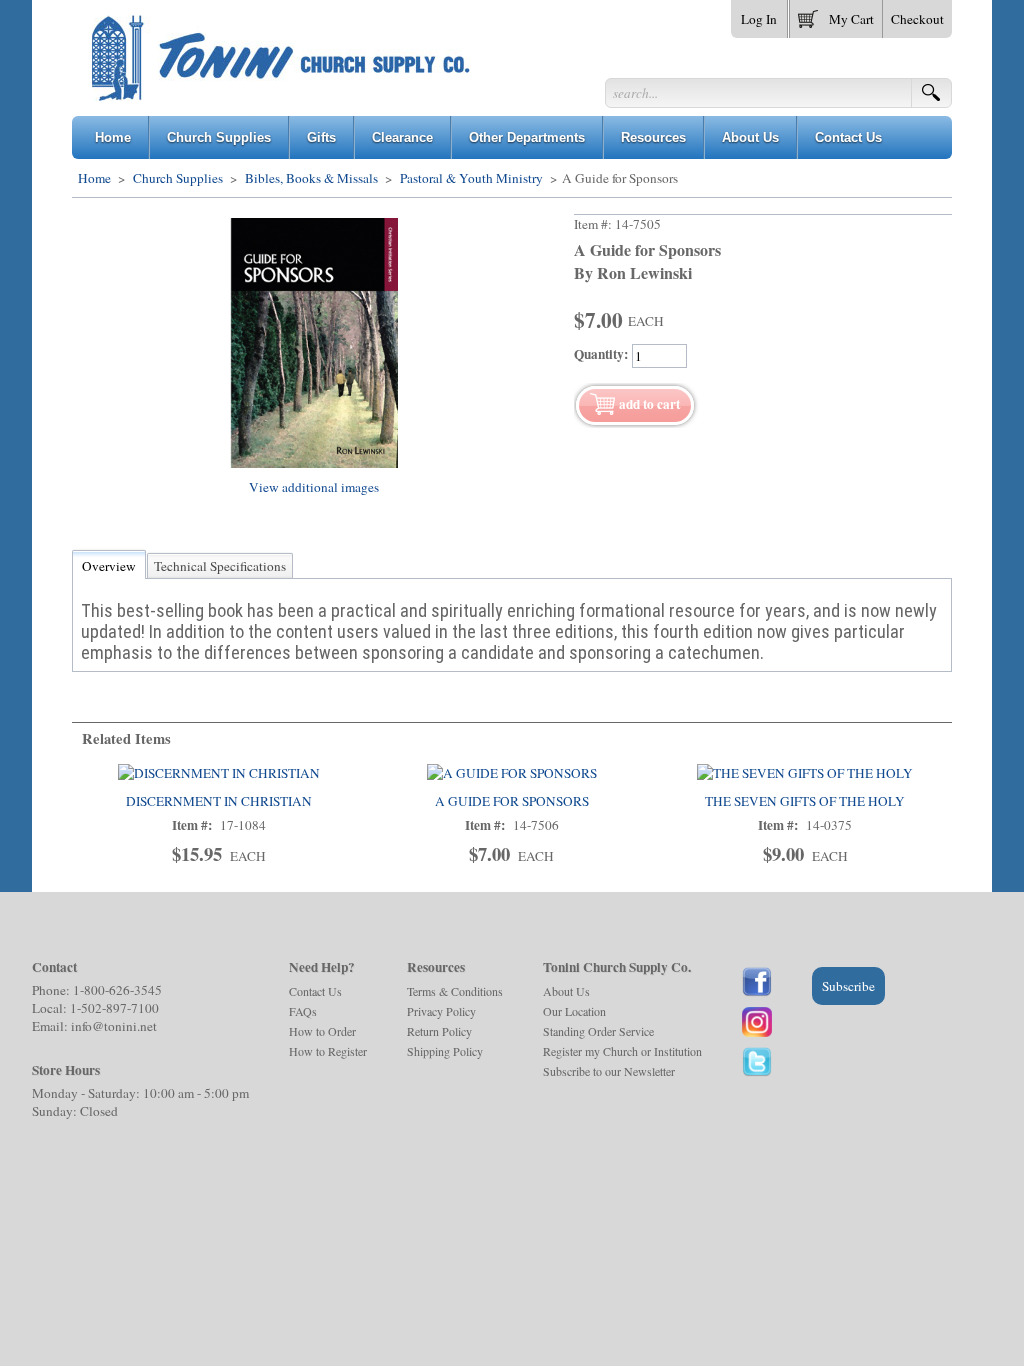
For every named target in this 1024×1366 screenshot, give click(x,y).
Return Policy (439, 1031)
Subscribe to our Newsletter (609, 1071)
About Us (566, 991)
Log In (759, 19)
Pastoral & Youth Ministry (471, 178)
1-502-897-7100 (114, 1008)
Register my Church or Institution (622, 1051)
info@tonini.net (114, 1026)
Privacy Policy (441, 1011)
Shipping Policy (445, 1051)
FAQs (303, 1011)
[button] (836, 15)
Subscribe (848, 986)
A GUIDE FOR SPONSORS (512, 801)
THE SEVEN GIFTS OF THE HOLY (805, 801)
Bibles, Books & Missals (311, 178)
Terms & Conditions (455, 991)
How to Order (322, 1031)
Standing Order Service (598, 1031)
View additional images (314, 487)
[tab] (109, 566)
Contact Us (315, 991)
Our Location (574, 1011)
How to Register (328, 1051)
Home (94, 178)
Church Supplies (178, 178)
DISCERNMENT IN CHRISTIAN (219, 801)
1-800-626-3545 (117, 990)
